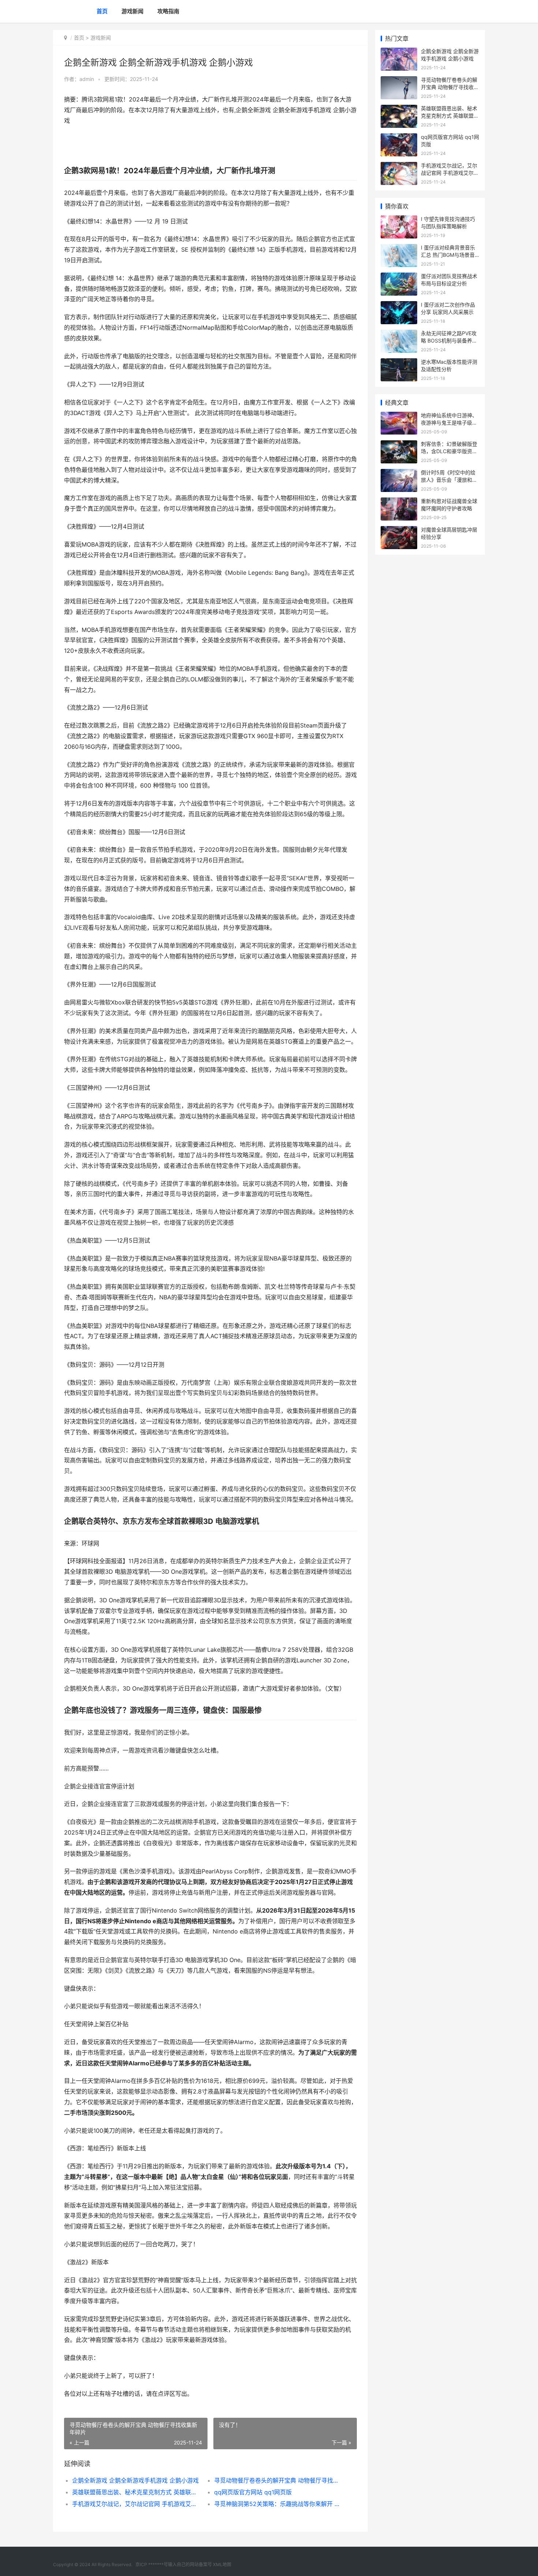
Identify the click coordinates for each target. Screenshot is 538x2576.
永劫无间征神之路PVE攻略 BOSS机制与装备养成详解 (449, 340)
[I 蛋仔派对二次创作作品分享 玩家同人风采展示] (399, 306)
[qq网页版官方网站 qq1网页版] (399, 138)
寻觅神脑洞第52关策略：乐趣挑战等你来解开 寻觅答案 (278, 2504)
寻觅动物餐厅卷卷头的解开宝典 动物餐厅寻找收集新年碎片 (278, 2480)
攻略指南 (168, 11)
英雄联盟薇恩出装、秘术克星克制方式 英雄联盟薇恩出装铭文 (136, 2492)
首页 (102, 11)
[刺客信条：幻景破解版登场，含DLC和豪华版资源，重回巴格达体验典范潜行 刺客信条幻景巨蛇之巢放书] (399, 445)
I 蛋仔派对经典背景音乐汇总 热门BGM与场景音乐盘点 (448, 255)
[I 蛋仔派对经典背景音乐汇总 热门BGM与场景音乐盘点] (399, 249)
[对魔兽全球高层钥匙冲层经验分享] (399, 531)
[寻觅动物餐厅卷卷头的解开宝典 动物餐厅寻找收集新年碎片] (399, 81)
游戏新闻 (132, 11)
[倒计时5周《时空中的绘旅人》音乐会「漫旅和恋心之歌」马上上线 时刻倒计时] (399, 473)
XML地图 (222, 2564)
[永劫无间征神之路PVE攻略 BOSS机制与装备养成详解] (399, 334)
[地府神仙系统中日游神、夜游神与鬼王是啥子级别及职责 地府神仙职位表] (399, 416)
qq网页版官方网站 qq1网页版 (253, 2492)
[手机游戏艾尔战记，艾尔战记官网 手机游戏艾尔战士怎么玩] (399, 166)
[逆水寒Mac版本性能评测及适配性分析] (399, 363)
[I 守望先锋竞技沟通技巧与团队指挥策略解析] (399, 220)
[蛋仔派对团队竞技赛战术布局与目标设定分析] (399, 277)
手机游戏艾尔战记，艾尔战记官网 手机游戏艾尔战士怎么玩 (136, 2504)
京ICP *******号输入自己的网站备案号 (174, 2564)
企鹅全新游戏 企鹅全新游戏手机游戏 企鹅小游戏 (135, 2480)
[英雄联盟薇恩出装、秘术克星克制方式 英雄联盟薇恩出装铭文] (399, 109)
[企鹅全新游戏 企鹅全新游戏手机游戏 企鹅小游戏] (399, 52)
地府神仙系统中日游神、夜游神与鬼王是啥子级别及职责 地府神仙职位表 (449, 422)
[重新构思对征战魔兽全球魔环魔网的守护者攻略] (399, 502)
